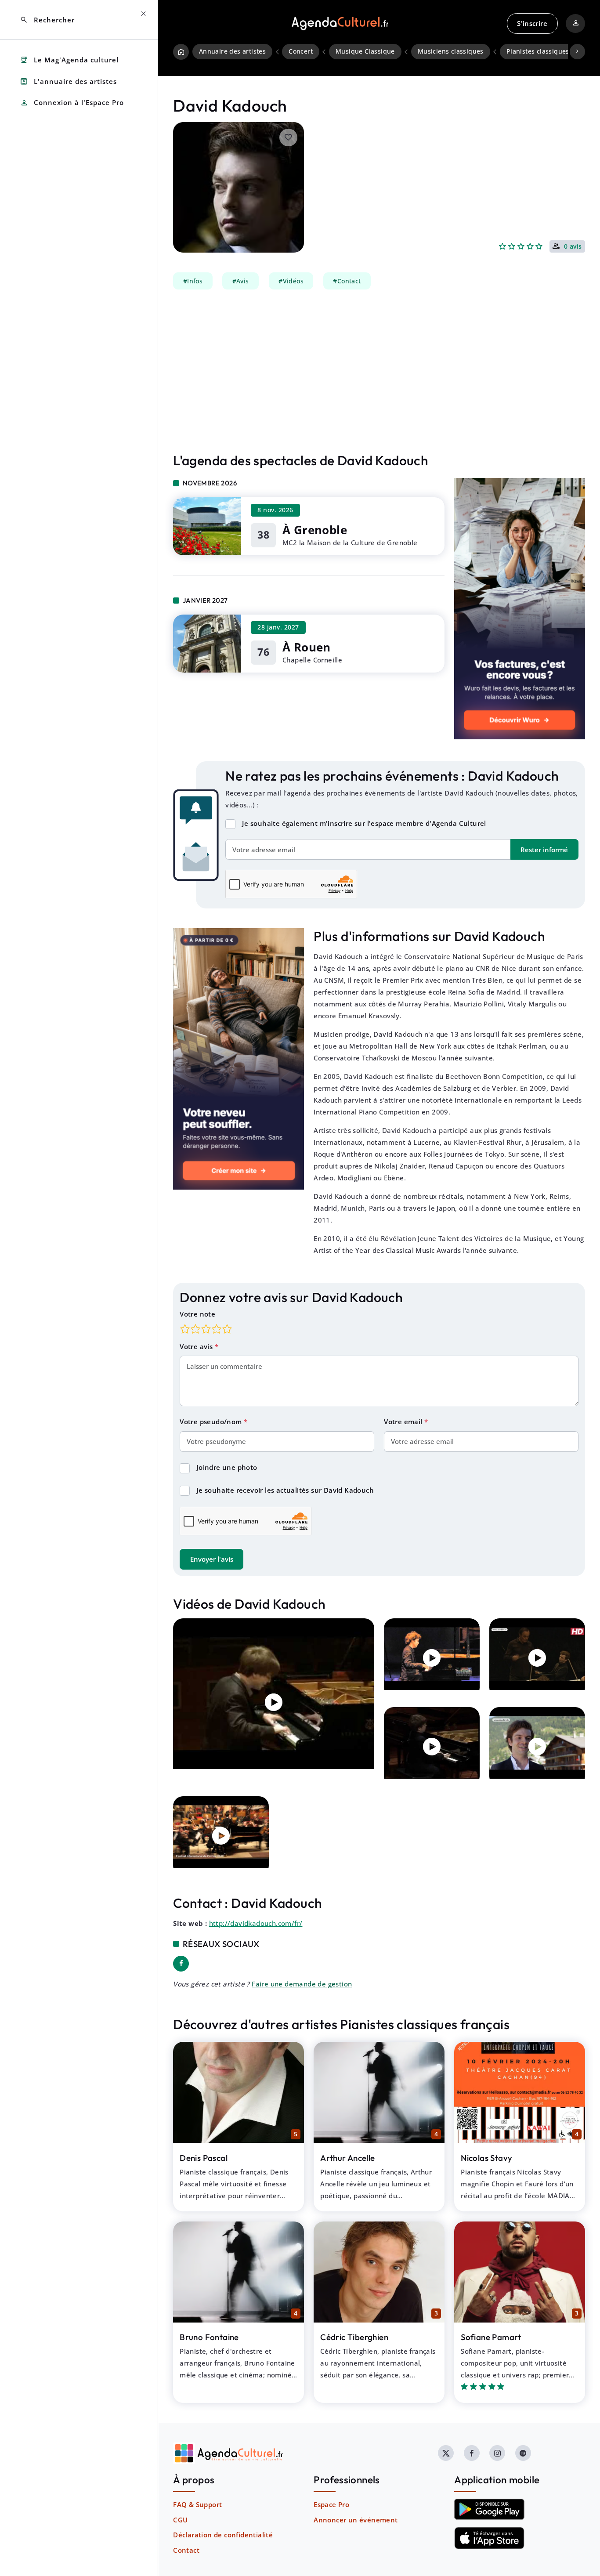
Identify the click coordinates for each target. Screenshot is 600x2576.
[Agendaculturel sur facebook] (472, 2453)
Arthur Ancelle (348, 2158)
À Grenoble (315, 530)
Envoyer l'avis (212, 1559)
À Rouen (307, 647)
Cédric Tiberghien (354, 2337)
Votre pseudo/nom (212, 1422)
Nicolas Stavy (486, 2158)
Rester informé (544, 850)
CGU (180, 2520)
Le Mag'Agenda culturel (69, 60)
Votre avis (197, 1346)
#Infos (193, 281)
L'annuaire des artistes (68, 81)
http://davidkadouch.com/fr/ (256, 1923)
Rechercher (47, 20)
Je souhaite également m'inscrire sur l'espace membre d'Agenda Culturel (364, 823)
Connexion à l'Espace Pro (72, 103)
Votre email (404, 1422)
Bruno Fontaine (209, 2337)
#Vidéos (291, 281)
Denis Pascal (204, 2158)
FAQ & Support (197, 2504)
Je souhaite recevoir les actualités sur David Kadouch (285, 1490)
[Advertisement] (379, 371)
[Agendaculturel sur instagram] (497, 2453)
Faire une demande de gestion (302, 1984)
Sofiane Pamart (491, 2337)
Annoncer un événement (356, 2520)
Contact (186, 2550)
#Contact (347, 281)
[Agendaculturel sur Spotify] (523, 2453)
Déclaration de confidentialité (223, 2535)
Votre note (197, 1314)
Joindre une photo (227, 1467)
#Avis (241, 281)
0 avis (573, 247)
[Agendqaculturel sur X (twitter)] (446, 2453)
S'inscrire (532, 23)
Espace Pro (331, 2504)
